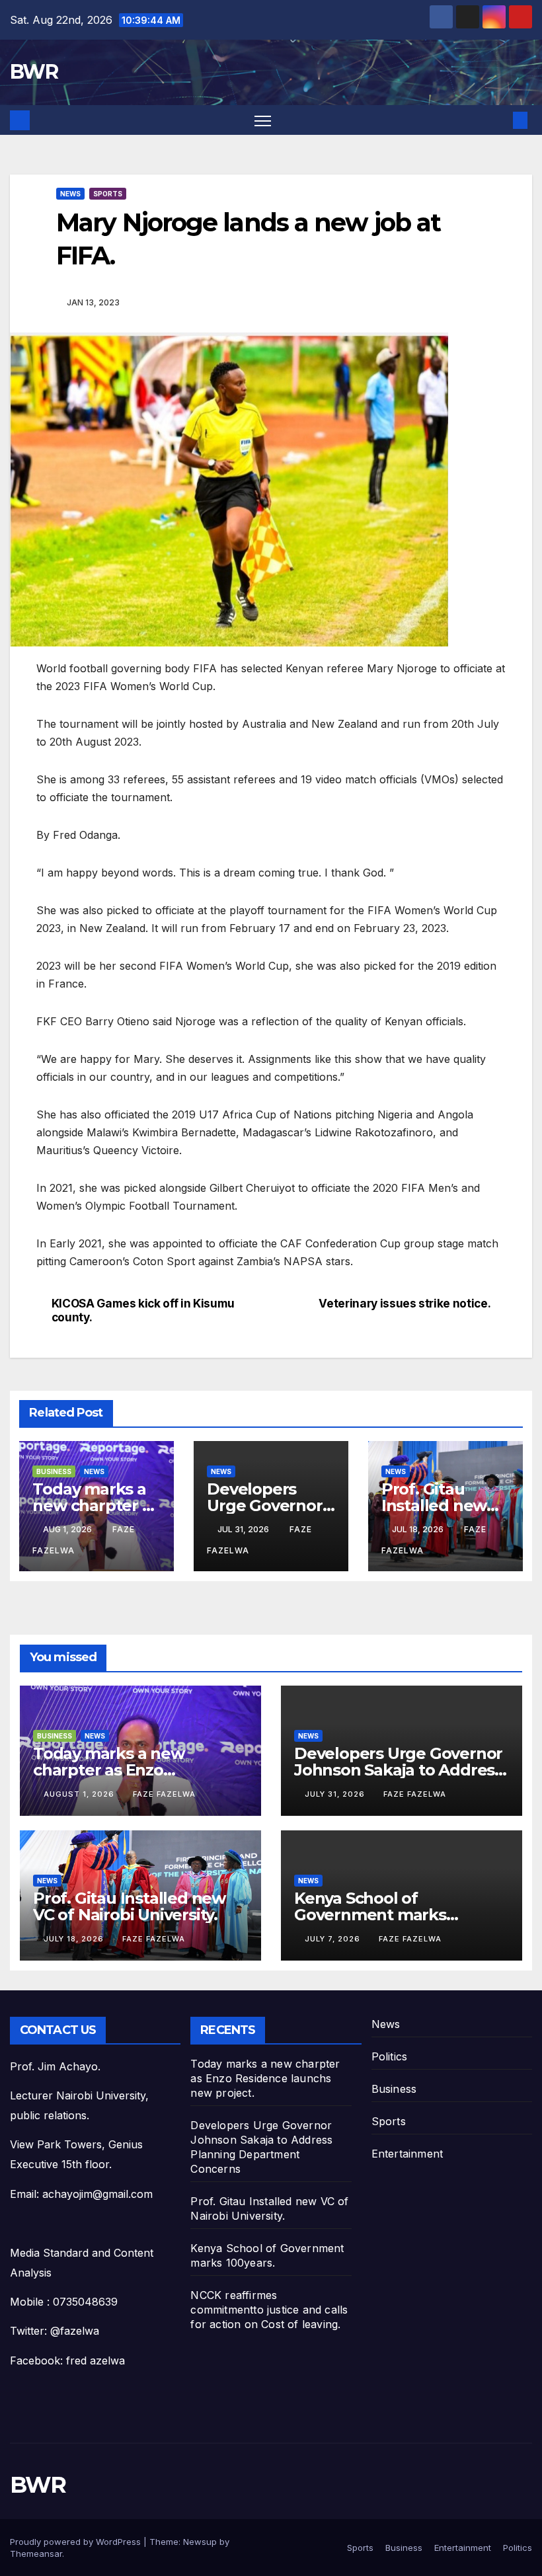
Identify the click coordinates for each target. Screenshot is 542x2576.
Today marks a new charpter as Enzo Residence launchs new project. (265, 2078)
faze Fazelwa (164, 1794)
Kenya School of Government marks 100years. (370, 1915)
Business (54, 1471)
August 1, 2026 (80, 1794)
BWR (34, 72)
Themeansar (36, 2554)
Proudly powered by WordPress (77, 2542)
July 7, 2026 (334, 1939)
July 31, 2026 (336, 1794)
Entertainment (407, 2154)
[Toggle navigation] (263, 120)
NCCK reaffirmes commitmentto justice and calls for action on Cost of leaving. (269, 2310)
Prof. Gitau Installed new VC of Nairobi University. (129, 1906)
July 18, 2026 (75, 1939)
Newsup (200, 2542)
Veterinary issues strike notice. (405, 1304)
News (70, 194)
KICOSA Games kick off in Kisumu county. (143, 1310)
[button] (499, 120)
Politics (390, 2056)
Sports (108, 194)
